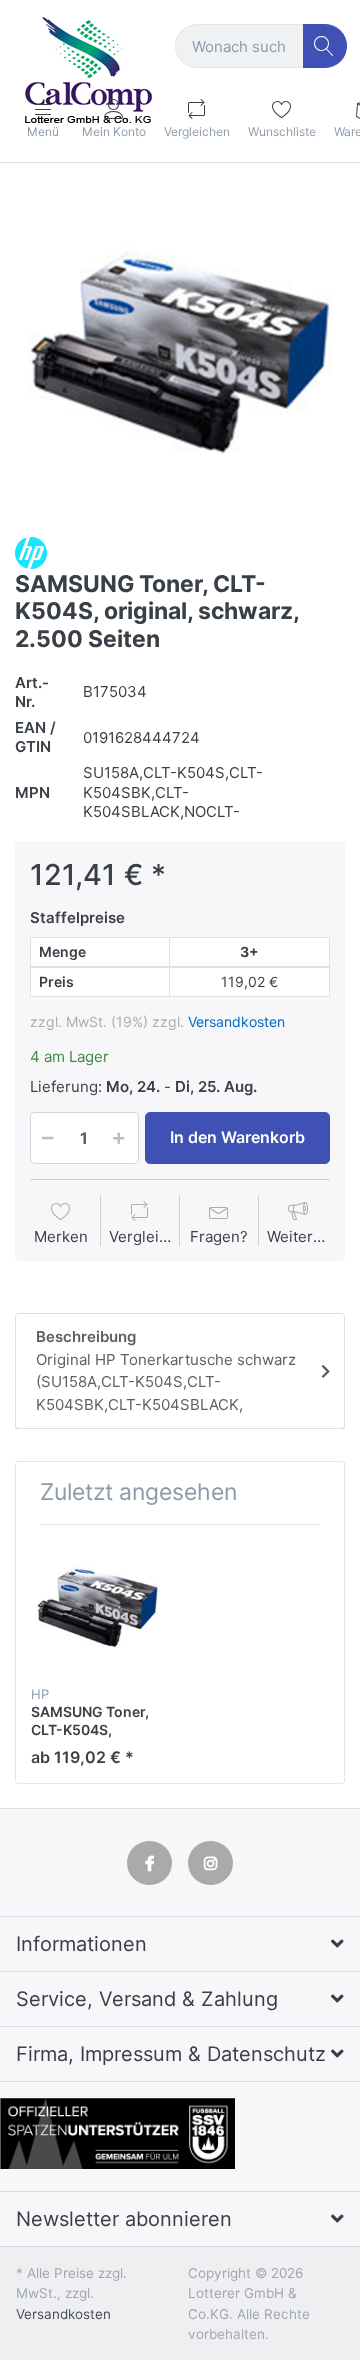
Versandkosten (236, 1021)
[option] (180, 352)
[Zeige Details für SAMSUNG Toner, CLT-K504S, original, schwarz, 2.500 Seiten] (97, 1606)
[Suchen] (325, 46)
